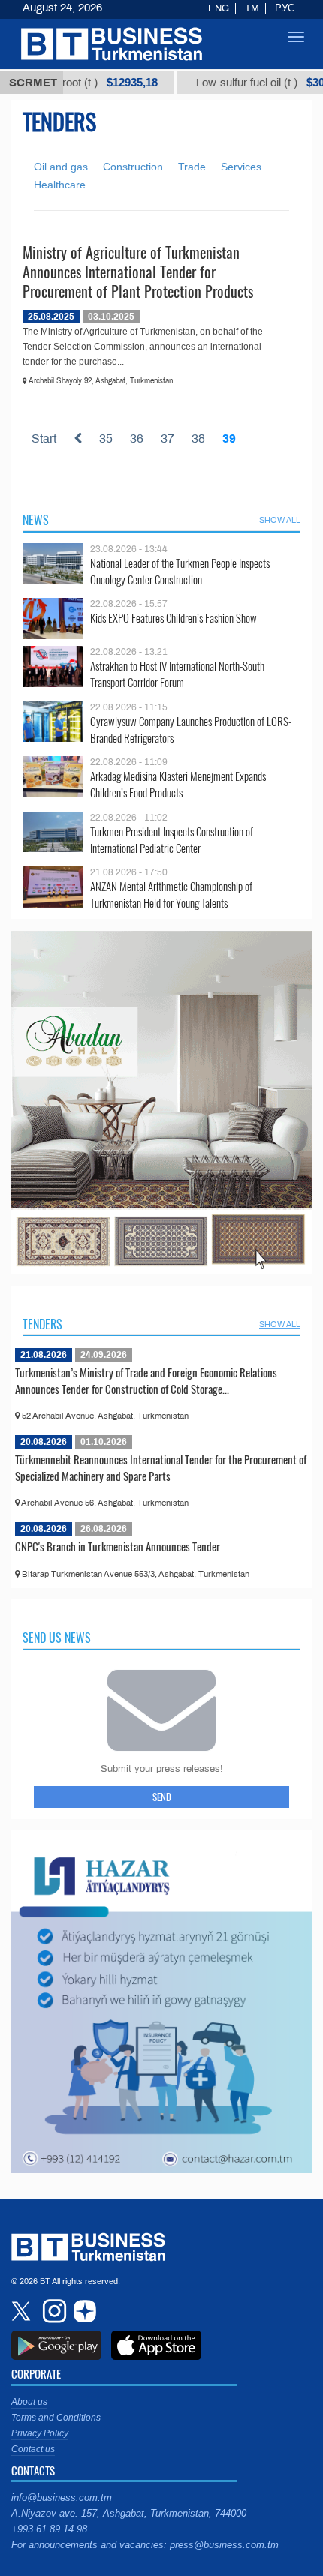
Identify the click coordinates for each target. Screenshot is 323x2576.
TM (252, 8)
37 (168, 438)
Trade (192, 167)
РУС (285, 8)
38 (198, 438)
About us (29, 2402)
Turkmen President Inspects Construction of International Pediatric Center (172, 840)
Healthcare (60, 185)
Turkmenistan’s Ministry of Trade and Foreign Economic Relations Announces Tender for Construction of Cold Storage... (146, 1380)
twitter (23, 2311)
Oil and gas (61, 167)
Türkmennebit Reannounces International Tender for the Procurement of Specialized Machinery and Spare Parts (161, 1467)
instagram (53, 2311)
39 (229, 438)
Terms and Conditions (56, 2418)
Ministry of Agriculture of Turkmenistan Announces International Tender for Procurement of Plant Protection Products (138, 272)
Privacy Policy (40, 2433)
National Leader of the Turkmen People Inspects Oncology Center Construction (180, 571)
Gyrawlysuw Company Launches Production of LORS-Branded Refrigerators (191, 730)
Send (162, 1797)
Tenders (42, 1324)
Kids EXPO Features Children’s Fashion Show (174, 618)
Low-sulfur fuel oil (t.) (232, 83)
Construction (133, 167)
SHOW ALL (280, 520)
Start (44, 438)
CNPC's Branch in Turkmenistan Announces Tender (118, 1546)
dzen (83, 2311)
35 (106, 438)
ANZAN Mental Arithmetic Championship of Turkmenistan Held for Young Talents (171, 895)
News (36, 520)
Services (241, 167)
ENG (219, 8)
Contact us (33, 2449)
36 (137, 438)
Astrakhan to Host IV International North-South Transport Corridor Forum (177, 674)
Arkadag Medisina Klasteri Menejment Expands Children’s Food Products (178, 784)
